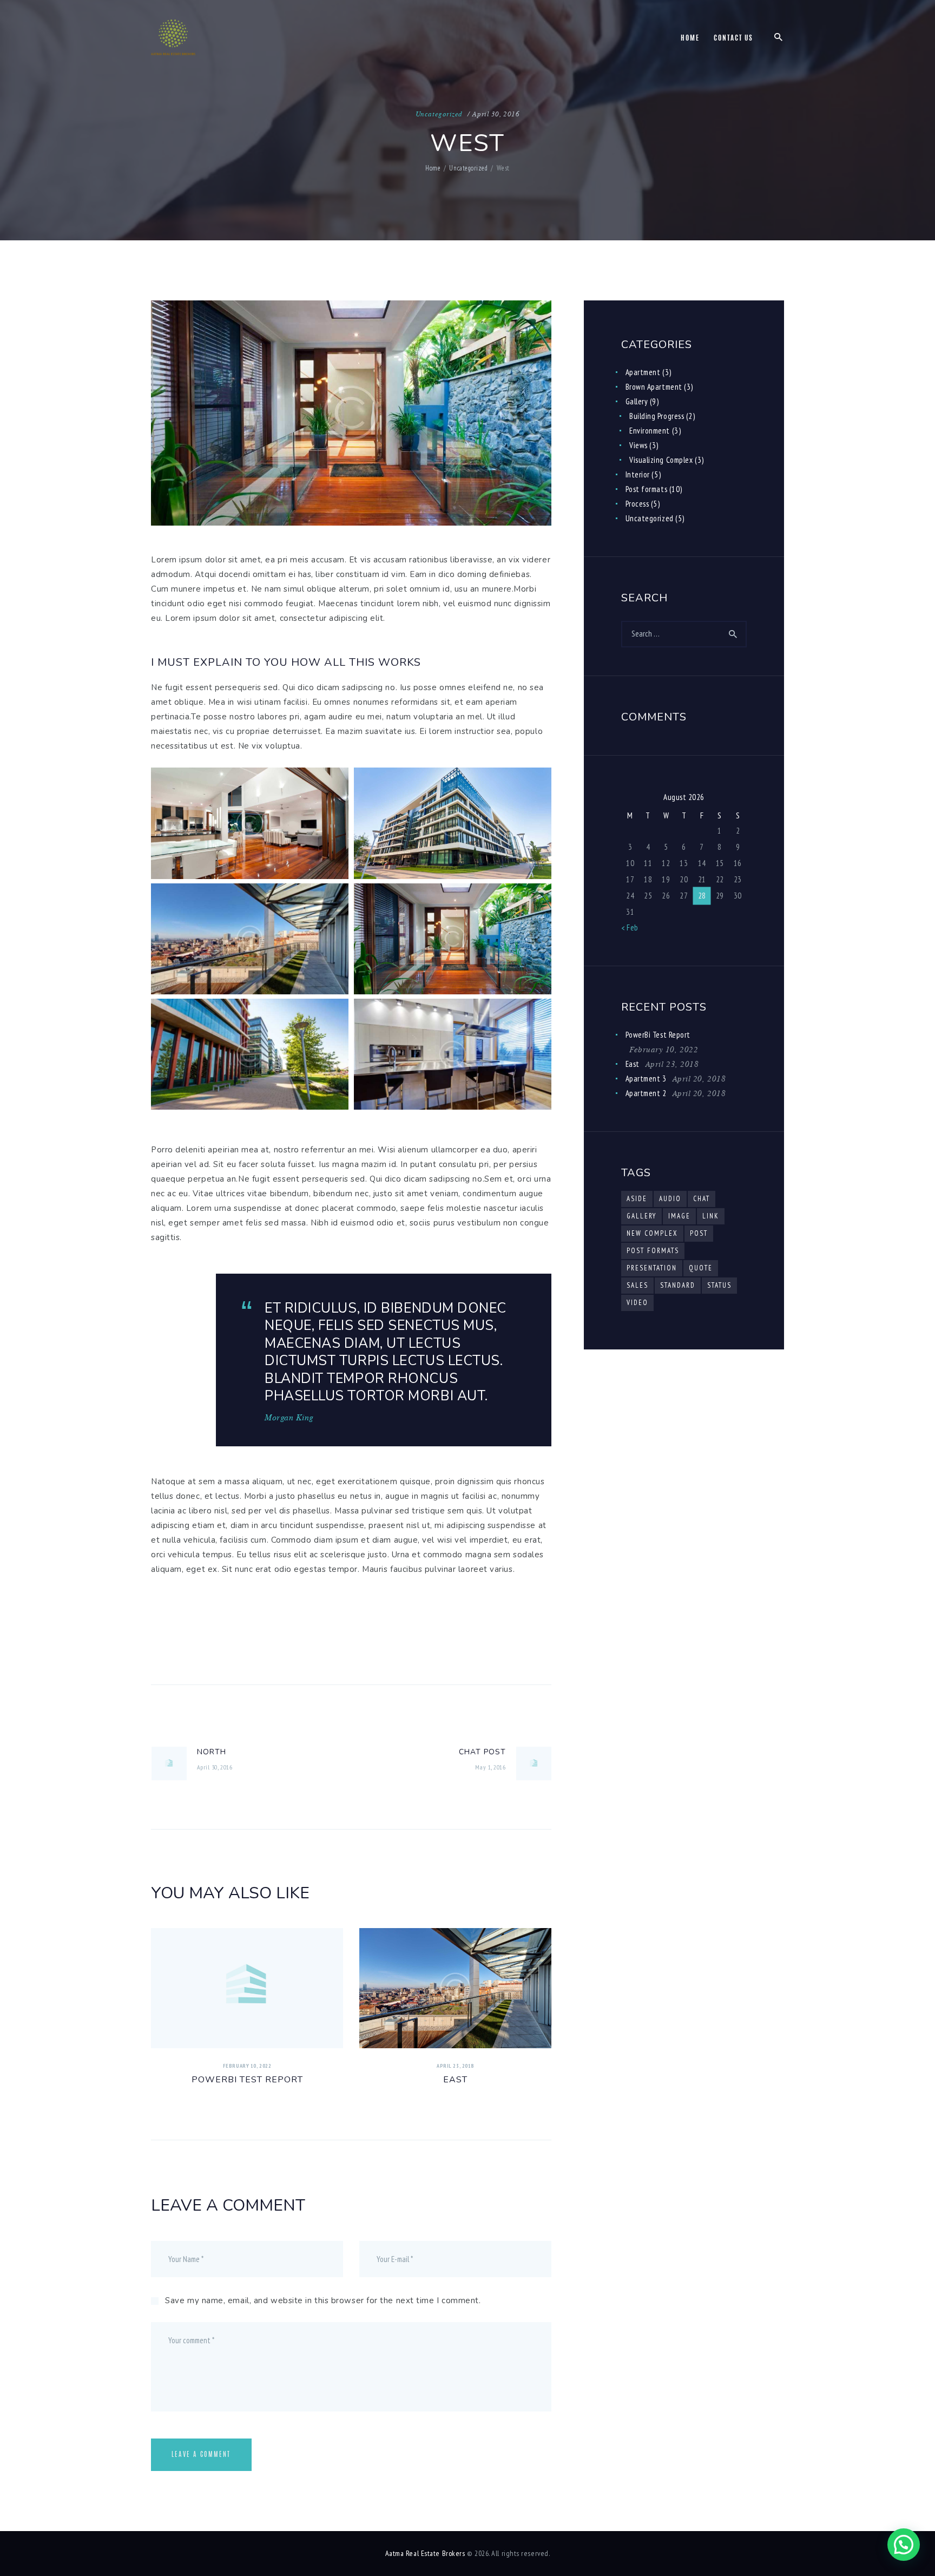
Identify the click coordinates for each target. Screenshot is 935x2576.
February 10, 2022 (247, 2066)
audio (670, 1199)
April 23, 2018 (455, 2066)
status (719, 1285)
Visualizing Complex (661, 460)
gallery (641, 1216)
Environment (650, 431)
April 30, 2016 (496, 114)
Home (433, 168)
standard (678, 1285)
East (455, 2080)
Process (637, 504)
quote (701, 1268)
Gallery (637, 401)
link (711, 1216)
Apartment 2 (646, 1093)
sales (637, 1285)
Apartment (643, 372)
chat (702, 1199)
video (637, 1303)
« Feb (630, 928)
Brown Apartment (654, 387)
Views (638, 445)
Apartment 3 (646, 1079)
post (699, 1233)
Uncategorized (439, 114)
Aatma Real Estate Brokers (425, 2553)
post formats (653, 1251)
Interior (638, 474)
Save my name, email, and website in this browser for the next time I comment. (323, 2300)
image (679, 1216)
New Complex (652, 1233)
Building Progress (657, 416)
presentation (652, 1268)
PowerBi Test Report (247, 2080)
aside (637, 1199)
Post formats (647, 489)
